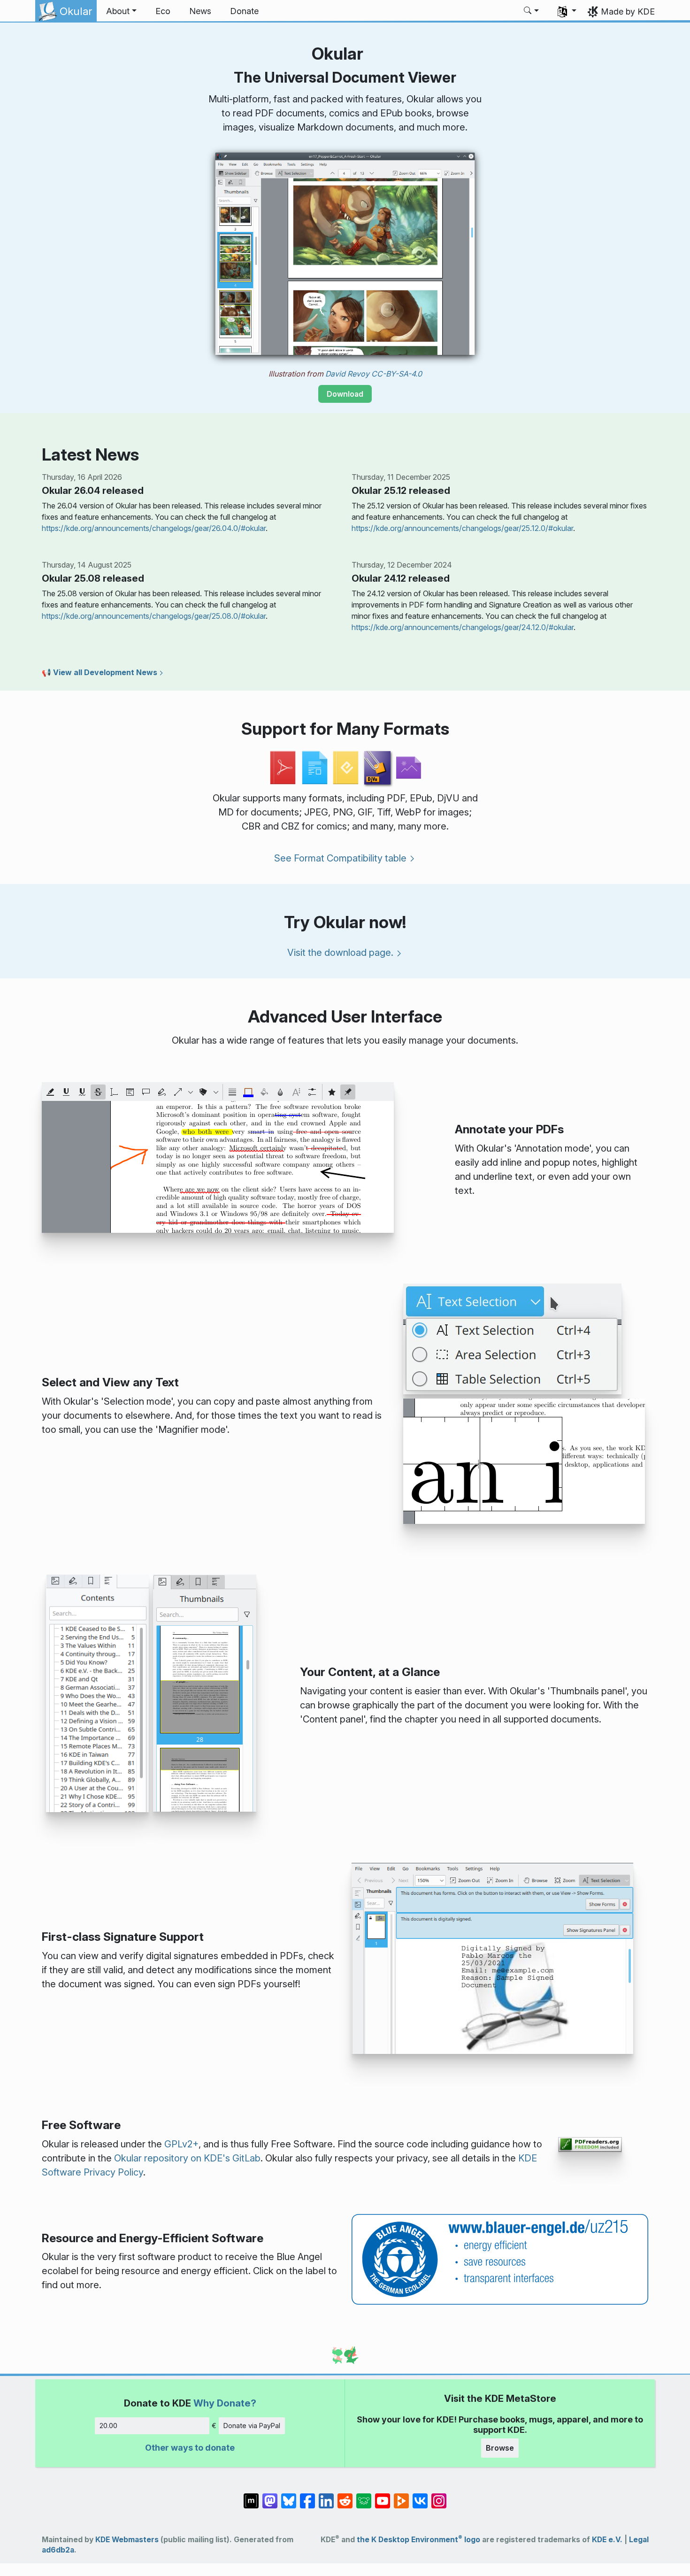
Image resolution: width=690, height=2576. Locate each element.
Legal (639, 2540)
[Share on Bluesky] (289, 2496)
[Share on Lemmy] (364, 2496)
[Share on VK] (420, 2496)
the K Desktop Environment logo (418, 2540)
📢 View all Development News (100, 672)
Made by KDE (628, 12)
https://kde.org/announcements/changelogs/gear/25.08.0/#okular (154, 616)
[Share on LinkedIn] (326, 2496)
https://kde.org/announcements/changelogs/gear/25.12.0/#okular (462, 528)
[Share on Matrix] (251, 2496)
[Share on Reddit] (345, 2496)
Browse (500, 2448)
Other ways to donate (190, 2448)
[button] (121, 11)
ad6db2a (58, 2550)
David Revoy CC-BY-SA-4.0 (374, 374)
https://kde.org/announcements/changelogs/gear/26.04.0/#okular (154, 528)
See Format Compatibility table (340, 858)
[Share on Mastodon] (270, 2496)
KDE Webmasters (127, 2540)
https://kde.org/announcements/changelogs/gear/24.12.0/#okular (463, 627)
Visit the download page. (340, 953)
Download (345, 394)
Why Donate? (225, 2403)
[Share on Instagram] (439, 2496)
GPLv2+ (181, 2144)
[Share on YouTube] (383, 2496)
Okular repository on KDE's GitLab (187, 2158)
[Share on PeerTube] (401, 2496)
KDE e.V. (607, 2540)
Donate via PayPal (252, 2426)
